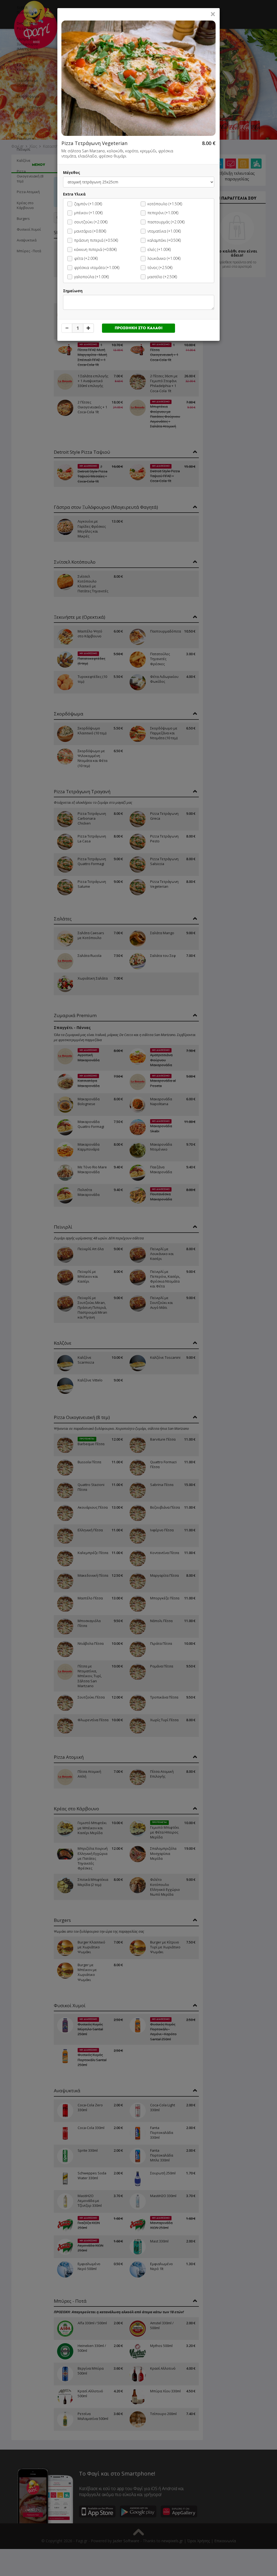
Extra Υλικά (74, 194)
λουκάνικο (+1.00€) (164, 258)
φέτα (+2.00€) (86, 258)
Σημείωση (73, 291)
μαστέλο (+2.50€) (162, 277)
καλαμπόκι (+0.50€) (164, 240)
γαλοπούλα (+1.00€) (91, 277)
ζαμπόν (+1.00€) (88, 204)
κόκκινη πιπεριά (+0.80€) (95, 249)
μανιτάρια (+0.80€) (90, 231)
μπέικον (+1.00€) (88, 213)
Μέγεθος (72, 172)
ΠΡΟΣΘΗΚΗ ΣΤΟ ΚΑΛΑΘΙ (139, 328)
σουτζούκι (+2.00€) (91, 222)
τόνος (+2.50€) (160, 268)
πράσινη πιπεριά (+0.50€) (96, 240)
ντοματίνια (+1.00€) (164, 231)
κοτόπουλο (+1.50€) (165, 204)
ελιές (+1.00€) (159, 249)
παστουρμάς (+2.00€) (166, 222)
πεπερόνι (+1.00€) (163, 213)
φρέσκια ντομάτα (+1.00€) (97, 268)
